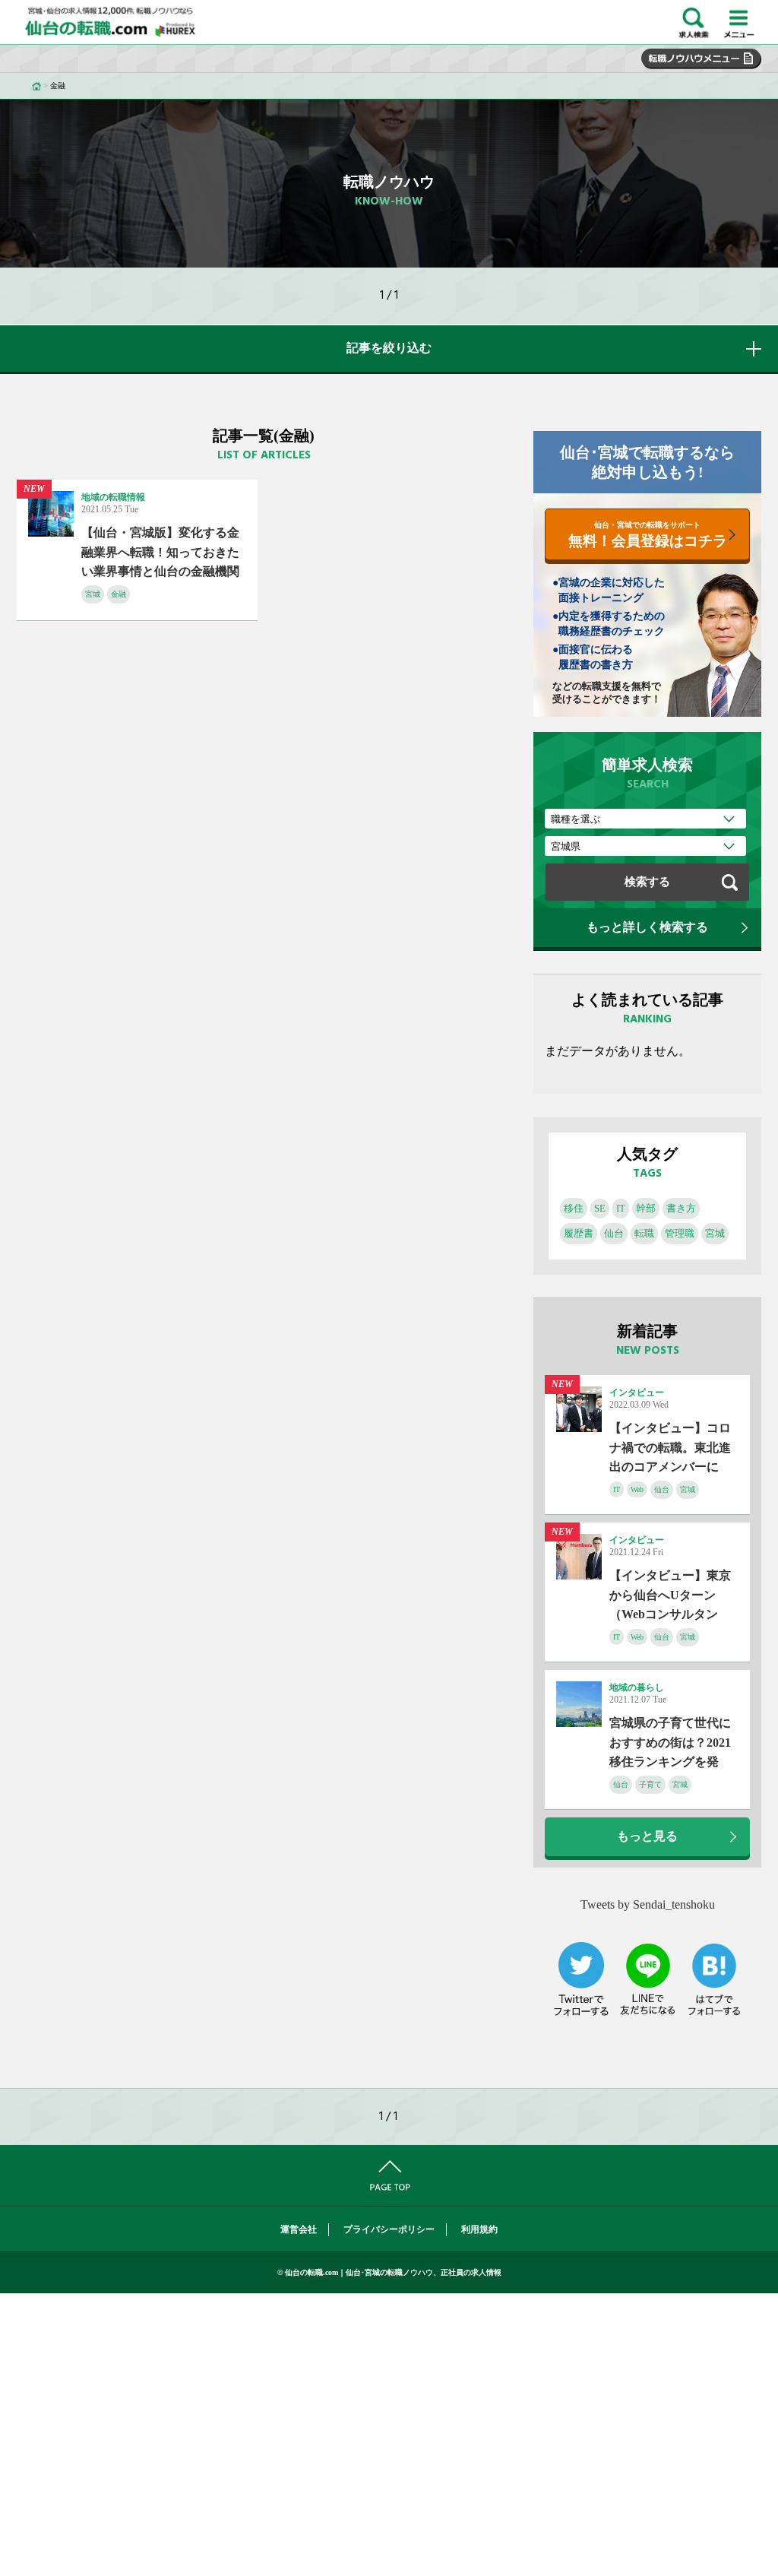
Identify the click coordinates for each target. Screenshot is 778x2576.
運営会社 (299, 2229)
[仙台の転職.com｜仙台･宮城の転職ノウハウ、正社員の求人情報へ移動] (36, 86)
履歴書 (579, 1233)
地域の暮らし (637, 1687)
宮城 (93, 594)
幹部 (646, 1208)
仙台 (614, 1233)
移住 (574, 1208)
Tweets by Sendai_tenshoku (648, 1904)
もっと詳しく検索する (647, 927)
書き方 (681, 1208)
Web (637, 1489)
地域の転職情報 (113, 497)
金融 (119, 594)
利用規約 (479, 2229)
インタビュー (637, 1393)
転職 (644, 1233)
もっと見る (647, 1836)
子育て (650, 1784)
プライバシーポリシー (389, 2229)
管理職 (680, 1233)
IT (621, 1208)
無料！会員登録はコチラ (648, 535)
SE (600, 1208)
